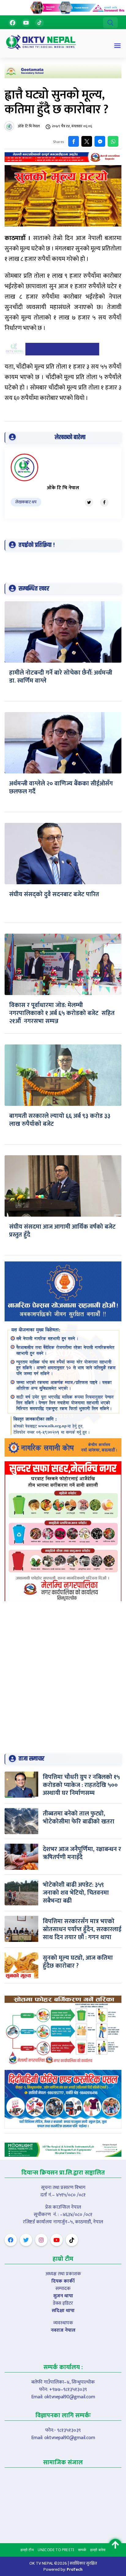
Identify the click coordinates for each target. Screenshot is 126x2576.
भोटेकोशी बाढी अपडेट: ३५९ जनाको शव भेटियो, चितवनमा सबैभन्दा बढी (76, 1893)
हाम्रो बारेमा (98, 2550)
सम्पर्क (82, 2550)
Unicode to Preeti (56, 2550)
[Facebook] (13, 23)
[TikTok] (39, 23)
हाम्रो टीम (27, 2550)
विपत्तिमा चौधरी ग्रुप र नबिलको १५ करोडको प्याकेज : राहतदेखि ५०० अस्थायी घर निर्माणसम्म (81, 1785)
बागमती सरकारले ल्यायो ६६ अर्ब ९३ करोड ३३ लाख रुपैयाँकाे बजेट (60, 1120)
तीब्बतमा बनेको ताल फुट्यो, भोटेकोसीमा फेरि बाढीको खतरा (79, 1818)
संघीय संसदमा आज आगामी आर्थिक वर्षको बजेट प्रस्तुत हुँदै (62, 1231)
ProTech (75, 2569)
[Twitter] (89, 502)
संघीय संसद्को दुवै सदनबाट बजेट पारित (54, 894)
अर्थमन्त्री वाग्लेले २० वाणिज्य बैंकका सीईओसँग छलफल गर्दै (61, 788)
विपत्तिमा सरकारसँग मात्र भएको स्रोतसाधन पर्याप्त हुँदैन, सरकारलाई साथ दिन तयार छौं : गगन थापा (82, 1929)
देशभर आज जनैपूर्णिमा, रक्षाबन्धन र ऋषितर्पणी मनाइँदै (82, 1853)
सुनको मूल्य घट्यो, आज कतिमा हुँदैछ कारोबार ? (78, 1962)
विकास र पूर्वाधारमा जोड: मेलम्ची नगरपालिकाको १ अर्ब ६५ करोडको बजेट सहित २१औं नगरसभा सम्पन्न (62, 1013)
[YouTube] (26, 23)
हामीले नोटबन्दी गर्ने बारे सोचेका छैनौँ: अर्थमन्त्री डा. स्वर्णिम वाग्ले (61, 677)
